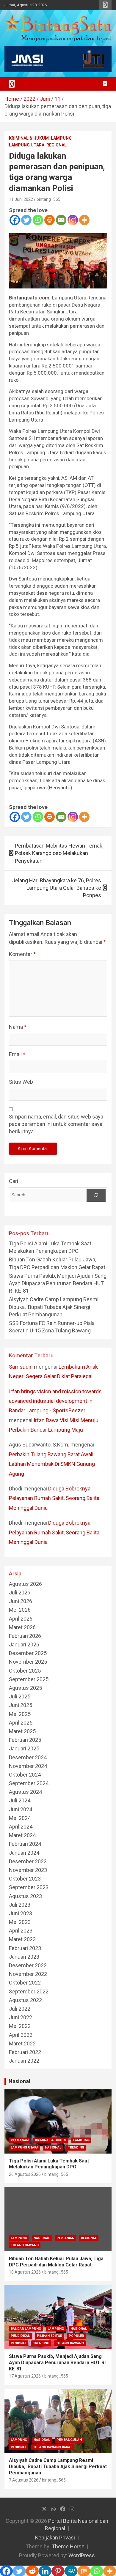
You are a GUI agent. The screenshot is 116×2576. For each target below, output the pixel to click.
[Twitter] (26, 220)
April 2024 (21, 1827)
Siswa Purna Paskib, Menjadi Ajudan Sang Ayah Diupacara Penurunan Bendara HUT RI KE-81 (58, 1283)
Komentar (22, 954)
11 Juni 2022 (21, 199)
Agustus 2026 (25, 1584)
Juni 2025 (21, 1705)
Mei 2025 (20, 1714)
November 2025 (28, 1662)
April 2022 (21, 2035)
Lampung (61, 138)
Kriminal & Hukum (29, 138)
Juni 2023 (21, 1913)
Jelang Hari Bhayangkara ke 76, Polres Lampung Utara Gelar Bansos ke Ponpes (57, 888)
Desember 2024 (28, 1757)
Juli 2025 (20, 1696)
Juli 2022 (20, 2009)
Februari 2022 (25, 2052)
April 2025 (21, 1723)
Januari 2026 (24, 1644)
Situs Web (21, 1082)
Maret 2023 (22, 1939)
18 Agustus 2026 (25, 2272)
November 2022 (28, 1974)
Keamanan (20, 2140)
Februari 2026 (25, 1636)
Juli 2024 (20, 1800)
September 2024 (29, 1783)
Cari (14, 1181)
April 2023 (21, 1931)
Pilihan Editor (50, 2336)
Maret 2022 (22, 2043)
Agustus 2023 (25, 1896)
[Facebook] (15, 220)
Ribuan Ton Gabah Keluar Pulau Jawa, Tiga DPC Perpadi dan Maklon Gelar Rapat (56, 2262)
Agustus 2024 (25, 1792)
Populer (76, 2336)
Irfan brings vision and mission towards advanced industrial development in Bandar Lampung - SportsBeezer (55, 1401)
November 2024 (28, 1766)
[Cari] (96, 1195)
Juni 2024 (21, 1809)
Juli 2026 (20, 1593)
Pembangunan (69, 2440)
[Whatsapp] (38, 220)
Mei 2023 (20, 1922)
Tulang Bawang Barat (52, 2447)
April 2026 (21, 1619)
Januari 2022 (24, 2061)
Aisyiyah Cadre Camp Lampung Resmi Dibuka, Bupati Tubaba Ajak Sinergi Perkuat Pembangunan (54, 1307)
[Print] (50, 220)
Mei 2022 (20, 2026)
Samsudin (21, 1367)
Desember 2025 (28, 1653)
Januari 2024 (24, 1853)
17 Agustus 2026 (25, 2376)
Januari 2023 (24, 1957)
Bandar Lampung (26, 2329)
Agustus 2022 (25, 2000)
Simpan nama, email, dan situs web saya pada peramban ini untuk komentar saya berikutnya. (56, 1124)
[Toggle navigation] (12, 84)
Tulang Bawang (25, 2245)
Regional (57, 145)
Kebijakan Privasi (55, 2538)
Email (17, 1054)
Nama (18, 1027)
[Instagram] (73, 220)
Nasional (19, 2081)
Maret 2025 (22, 1731)
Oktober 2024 (25, 1775)
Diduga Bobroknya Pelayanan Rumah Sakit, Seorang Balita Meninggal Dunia (54, 1498)
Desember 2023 (28, 1861)
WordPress (82, 2555)
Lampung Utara (27, 145)
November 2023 (28, 1870)
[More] (84, 220)
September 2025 (29, 1679)
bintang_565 (48, 199)
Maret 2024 (22, 1835)
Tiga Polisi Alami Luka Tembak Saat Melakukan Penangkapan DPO (49, 2164)
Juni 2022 (21, 2017)
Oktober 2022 (25, 1983)
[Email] (61, 220)
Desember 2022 (28, 1965)
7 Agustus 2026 (24, 2480)
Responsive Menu (105, 5)
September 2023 (29, 1887)
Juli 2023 (20, 1905)
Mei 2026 (20, 1610)
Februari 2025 (25, 1740)
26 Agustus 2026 (25, 2174)
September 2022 (29, 1991)
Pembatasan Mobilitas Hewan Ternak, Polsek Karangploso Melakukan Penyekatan (59, 853)
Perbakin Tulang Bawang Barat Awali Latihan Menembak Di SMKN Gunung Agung (52, 1464)
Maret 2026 (22, 1627)
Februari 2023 (25, 1948)
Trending (76, 2147)
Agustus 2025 (25, 1688)
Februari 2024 (25, 1844)
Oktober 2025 (25, 1671)
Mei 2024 (20, 1818)
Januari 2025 (24, 1748)
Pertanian (65, 2238)
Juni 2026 (21, 1601)
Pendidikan (21, 2336)
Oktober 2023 (25, 1879)
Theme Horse (68, 2546)
